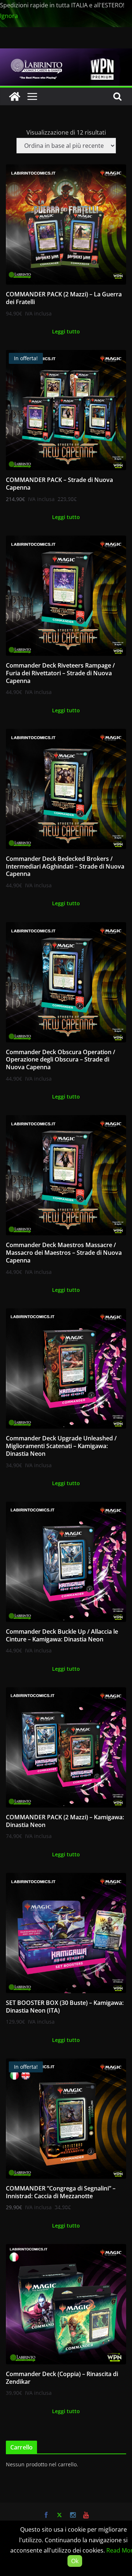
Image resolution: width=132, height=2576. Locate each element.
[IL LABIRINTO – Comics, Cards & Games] (66, 54)
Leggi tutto (66, 331)
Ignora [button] (9, 16)
